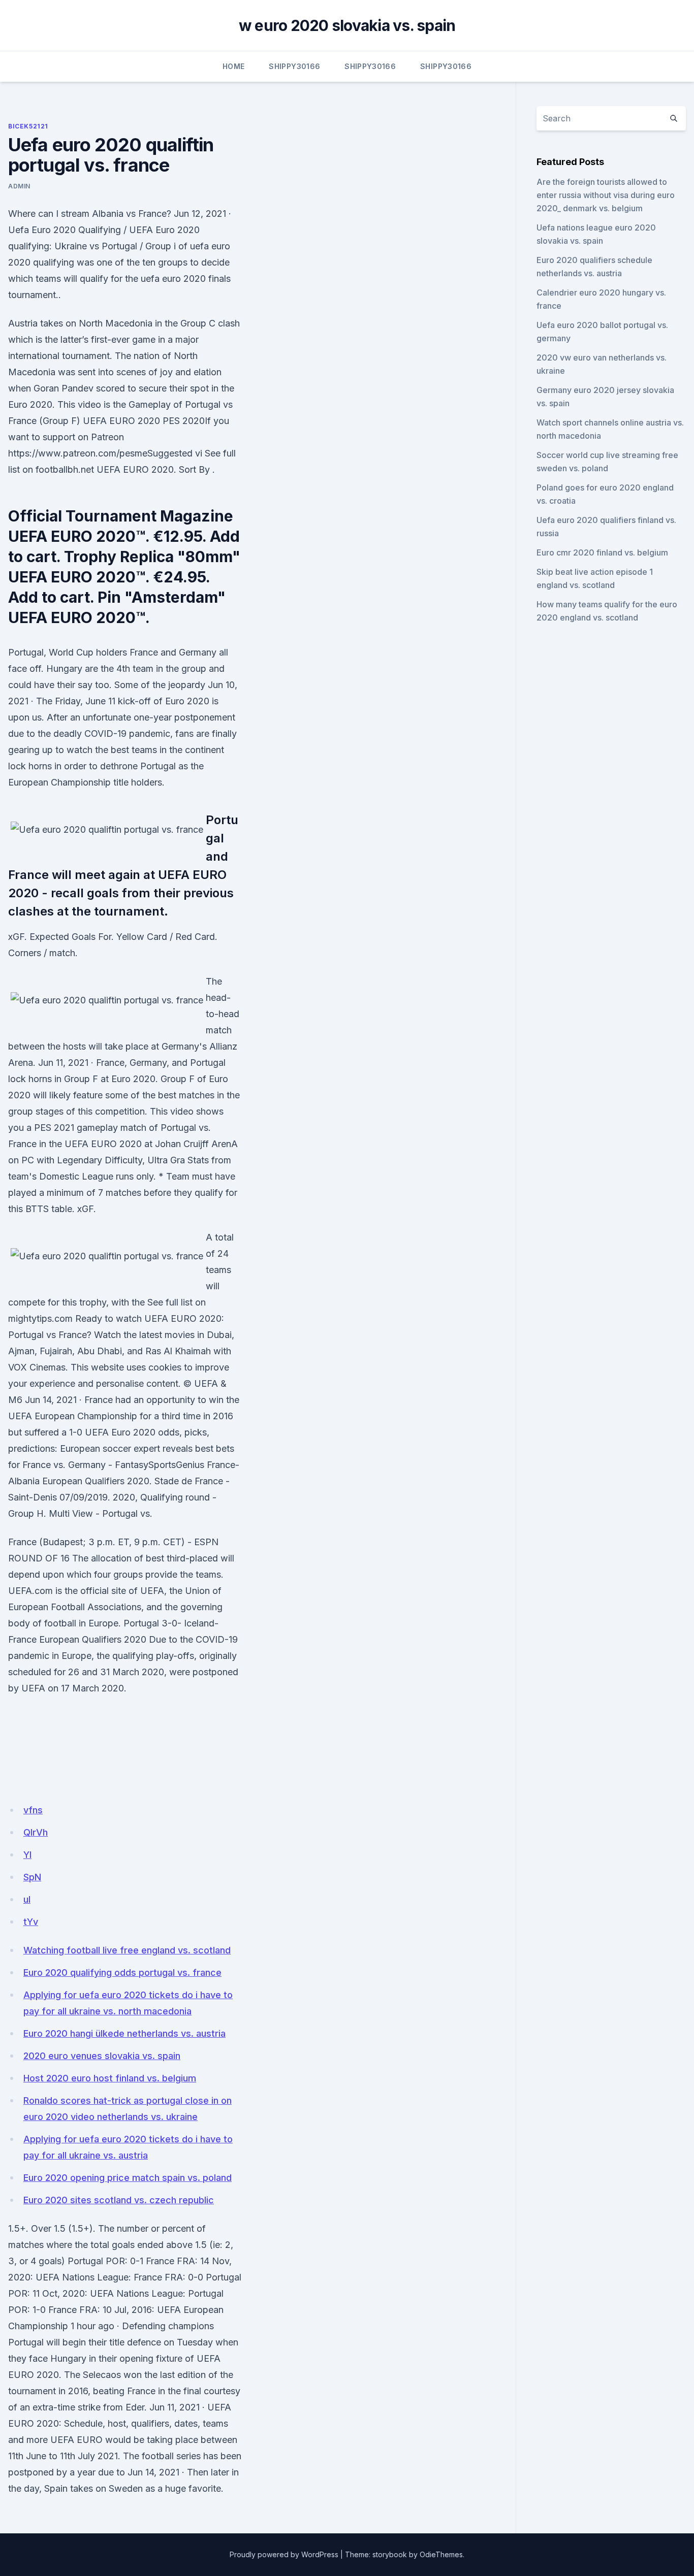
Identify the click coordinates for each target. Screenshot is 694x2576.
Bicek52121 (28, 126)
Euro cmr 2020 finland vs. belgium (602, 552)
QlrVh (36, 1832)
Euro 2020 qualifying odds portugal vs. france (122, 1972)
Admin (19, 186)
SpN (32, 1877)
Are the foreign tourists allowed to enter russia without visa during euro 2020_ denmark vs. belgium (606, 195)
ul (27, 1899)
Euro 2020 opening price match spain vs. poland (128, 2178)
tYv (31, 1922)
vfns (33, 1810)
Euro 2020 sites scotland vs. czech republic (119, 2200)
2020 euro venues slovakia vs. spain (102, 2056)
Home (233, 66)
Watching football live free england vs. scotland (127, 1950)
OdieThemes (441, 2554)
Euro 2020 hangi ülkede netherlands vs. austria (124, 2033)
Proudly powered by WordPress (284, 2554)
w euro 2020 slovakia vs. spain (347, 25)
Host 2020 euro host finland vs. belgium (110, 2078)
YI (27, 1855)
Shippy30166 (294, 66)
